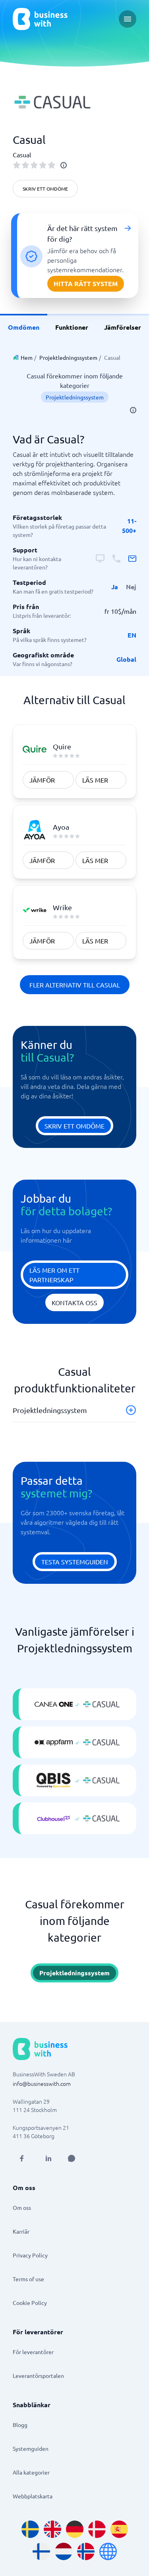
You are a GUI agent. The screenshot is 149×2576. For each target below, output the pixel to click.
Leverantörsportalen (38, 2375)
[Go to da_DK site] (97, 2529)
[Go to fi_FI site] (41, 2551)
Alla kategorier (31, 2472)
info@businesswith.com (42, 2083)
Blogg (20, 2425)
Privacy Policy (30, 2255)
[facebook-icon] (21, 2158)
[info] (64, 165)
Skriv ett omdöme (45, 189)
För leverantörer (33, 2352)
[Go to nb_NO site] (86, 2551)
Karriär (21, 2231)
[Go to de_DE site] (75, 2529)
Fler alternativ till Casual (75, 985)
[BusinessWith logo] (40, 19)
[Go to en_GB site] (52, 2529)
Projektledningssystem (68, 357)
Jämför (42, 780)
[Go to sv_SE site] (30, 2529)
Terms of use (28, 2279)
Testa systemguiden (75, 1562)
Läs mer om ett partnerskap (54, 1275)
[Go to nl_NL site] (64, 2551)
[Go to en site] (108, 2551)
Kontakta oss (74, 1302)
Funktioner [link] (72, 327)
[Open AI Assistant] (72, 2158)
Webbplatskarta (33, 2496)
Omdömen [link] (24, 327)
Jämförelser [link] (123, 327)
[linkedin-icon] (48, 2158)
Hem (27, 357)
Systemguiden (31, 2448)
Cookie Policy (30, 2303)
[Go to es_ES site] (119, 2529)
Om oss (22, 2207)
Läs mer (95, 780)
